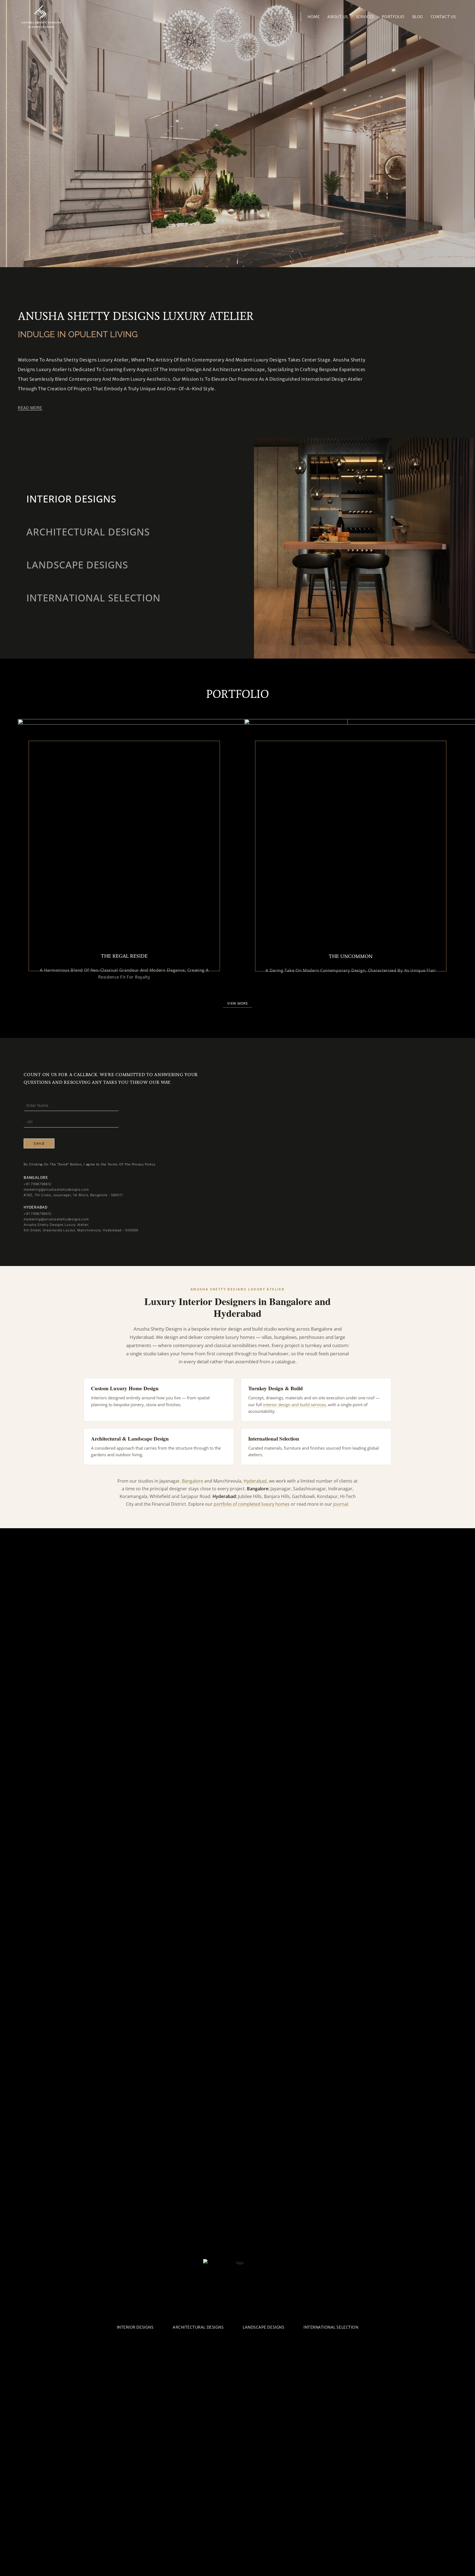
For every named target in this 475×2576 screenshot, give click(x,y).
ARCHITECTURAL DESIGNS (198, 2327)
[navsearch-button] (290, 15)
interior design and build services (294, 1405)
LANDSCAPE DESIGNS (263, 2327)
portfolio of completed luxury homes (252, 1504)
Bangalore (193, 1481)
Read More (30, 408)
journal (341, 1504)
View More (237, 1003)
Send (39, 1143)
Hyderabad (255, 1481)
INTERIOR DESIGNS (135, 2327)
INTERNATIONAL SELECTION (331, 2327)
